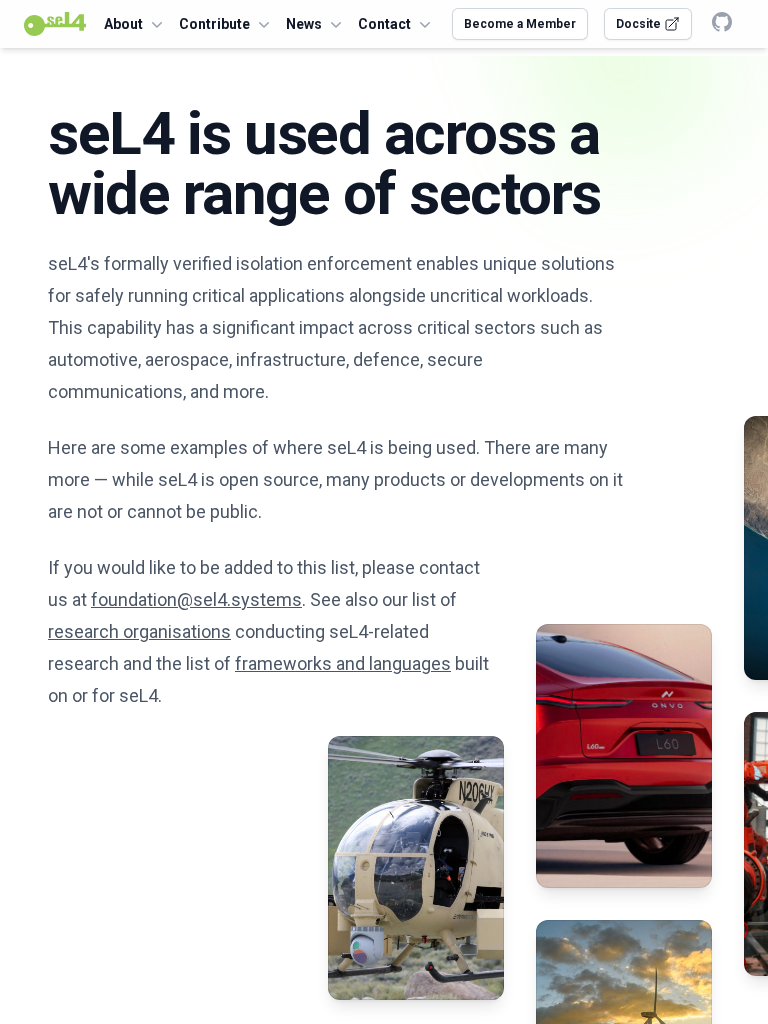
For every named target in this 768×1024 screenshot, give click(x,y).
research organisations (139, 631)
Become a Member (520, 24)
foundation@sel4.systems (196, 599)
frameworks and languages (343, 663)
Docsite (640, 24)
